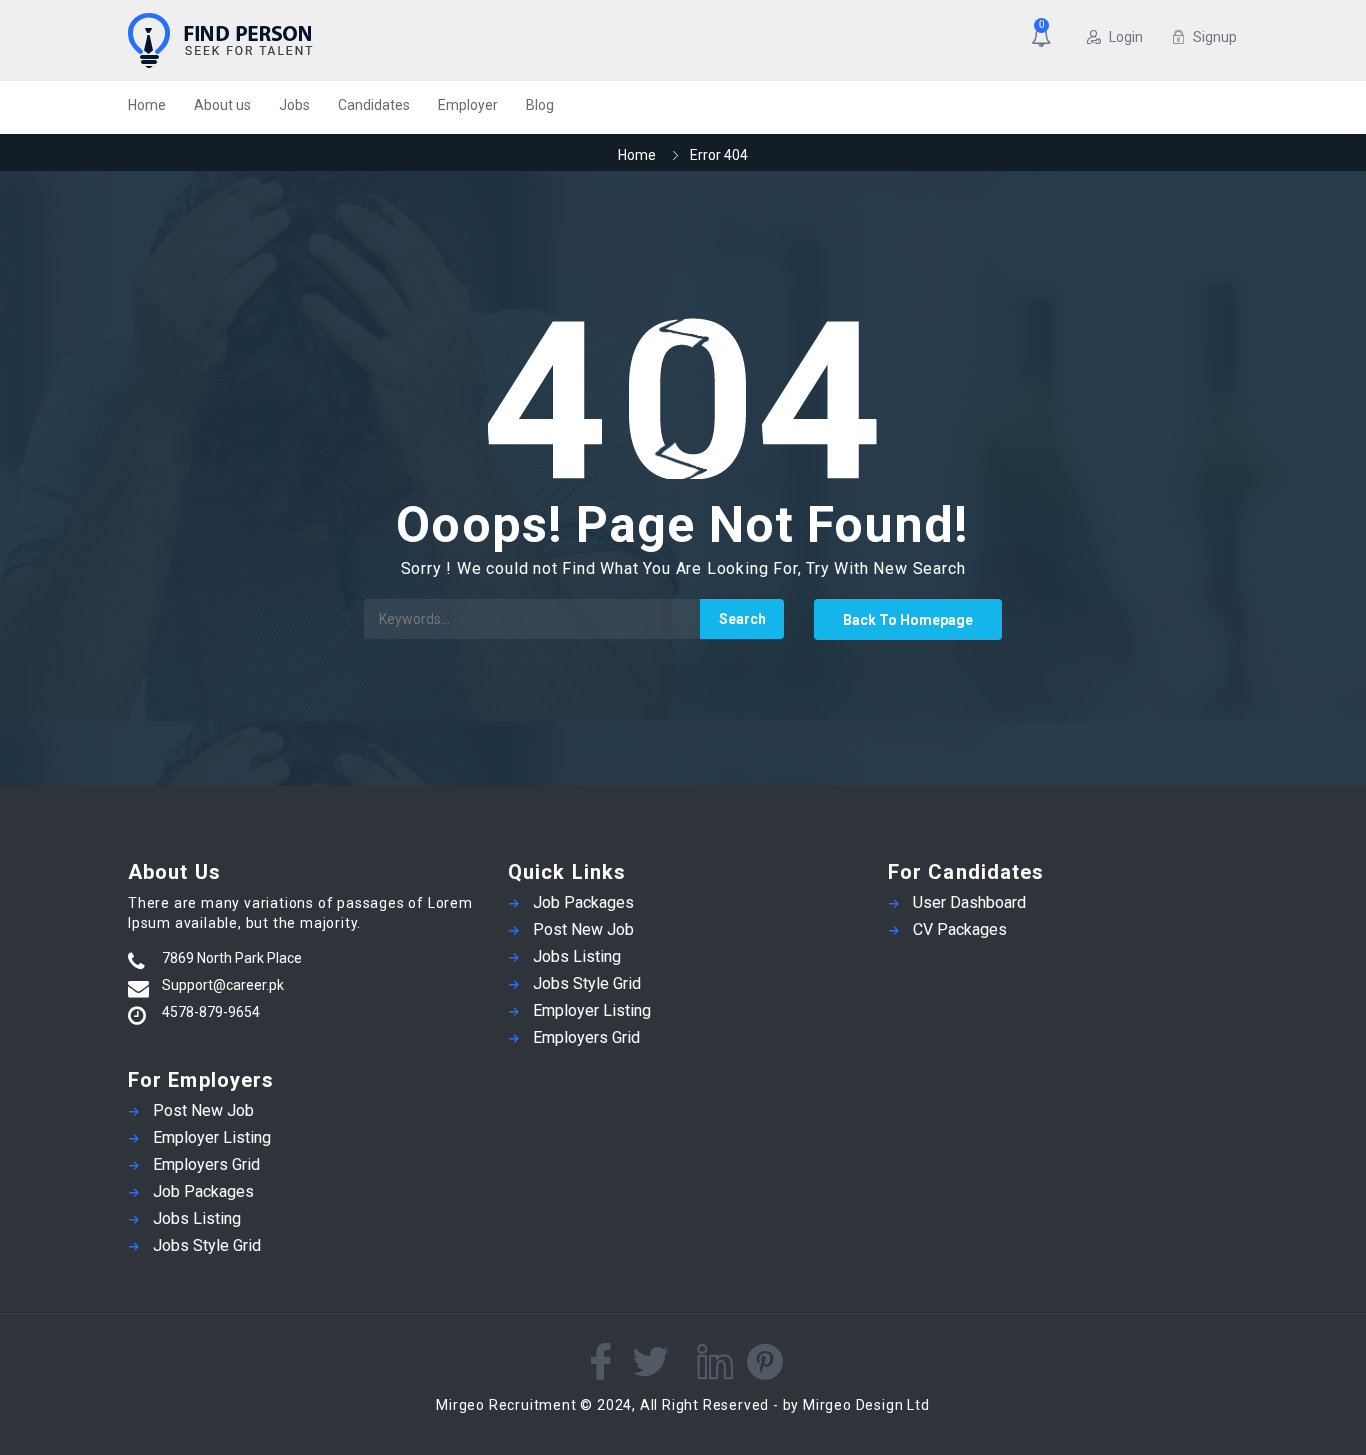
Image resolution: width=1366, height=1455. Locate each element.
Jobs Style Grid (207, 1245)
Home (147, 105)
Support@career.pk (223, 985)
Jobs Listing (197, 1218)
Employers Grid (206, 1164)
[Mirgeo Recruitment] (322, 40)
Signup (1215, 37)
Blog (540, 105)
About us (222, 105)
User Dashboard (969, 902)
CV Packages (960, 929)
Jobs (294, 105)
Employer (468, 105)
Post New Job (203, 1110)
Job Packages (203, 1191)
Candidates (374, 105)
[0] (1045, 39)
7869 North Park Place (232, 958)
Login (1126, 37)
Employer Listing (212, 1137)
